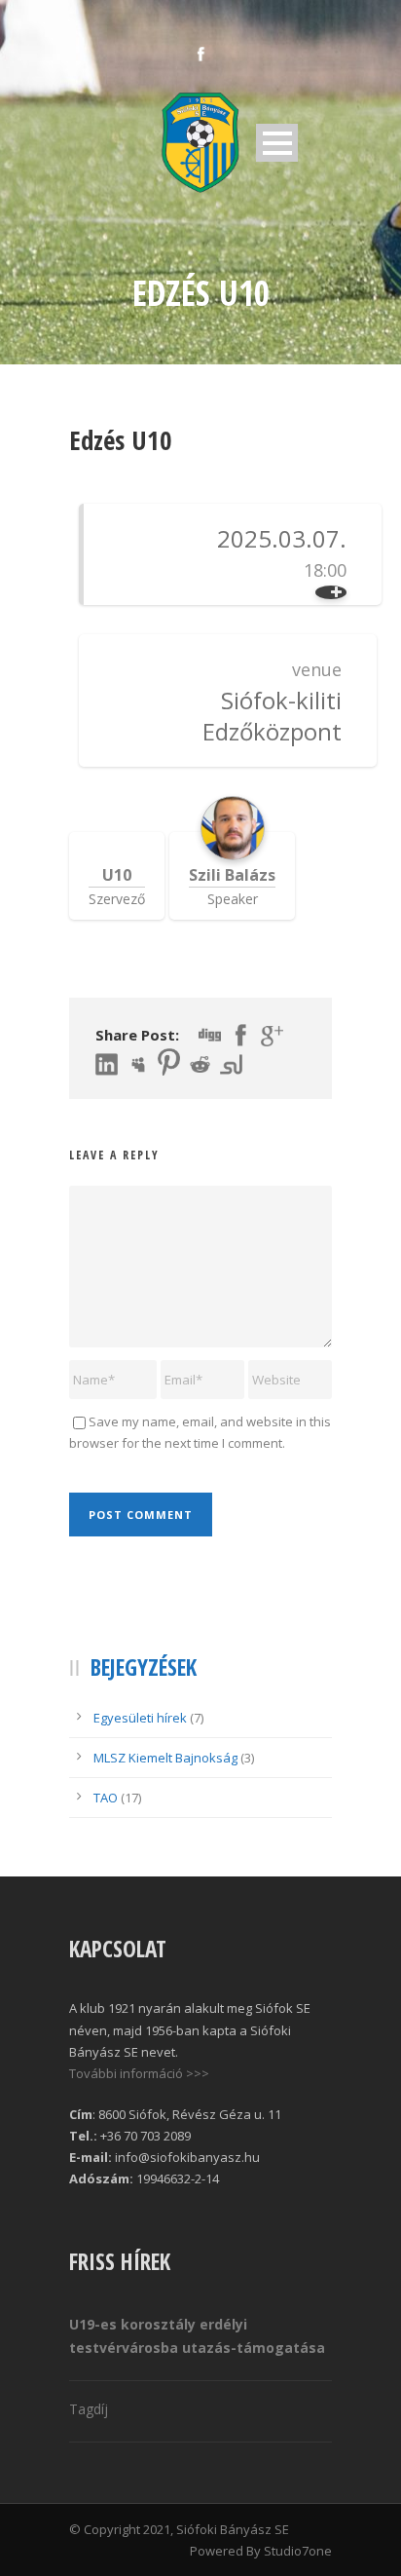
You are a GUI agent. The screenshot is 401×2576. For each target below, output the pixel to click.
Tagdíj (89, 2409)
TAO (106, 1798)
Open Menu (277, 143)
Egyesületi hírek (140, 1718)
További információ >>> (139, 2073)
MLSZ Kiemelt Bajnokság (165, 1758)
